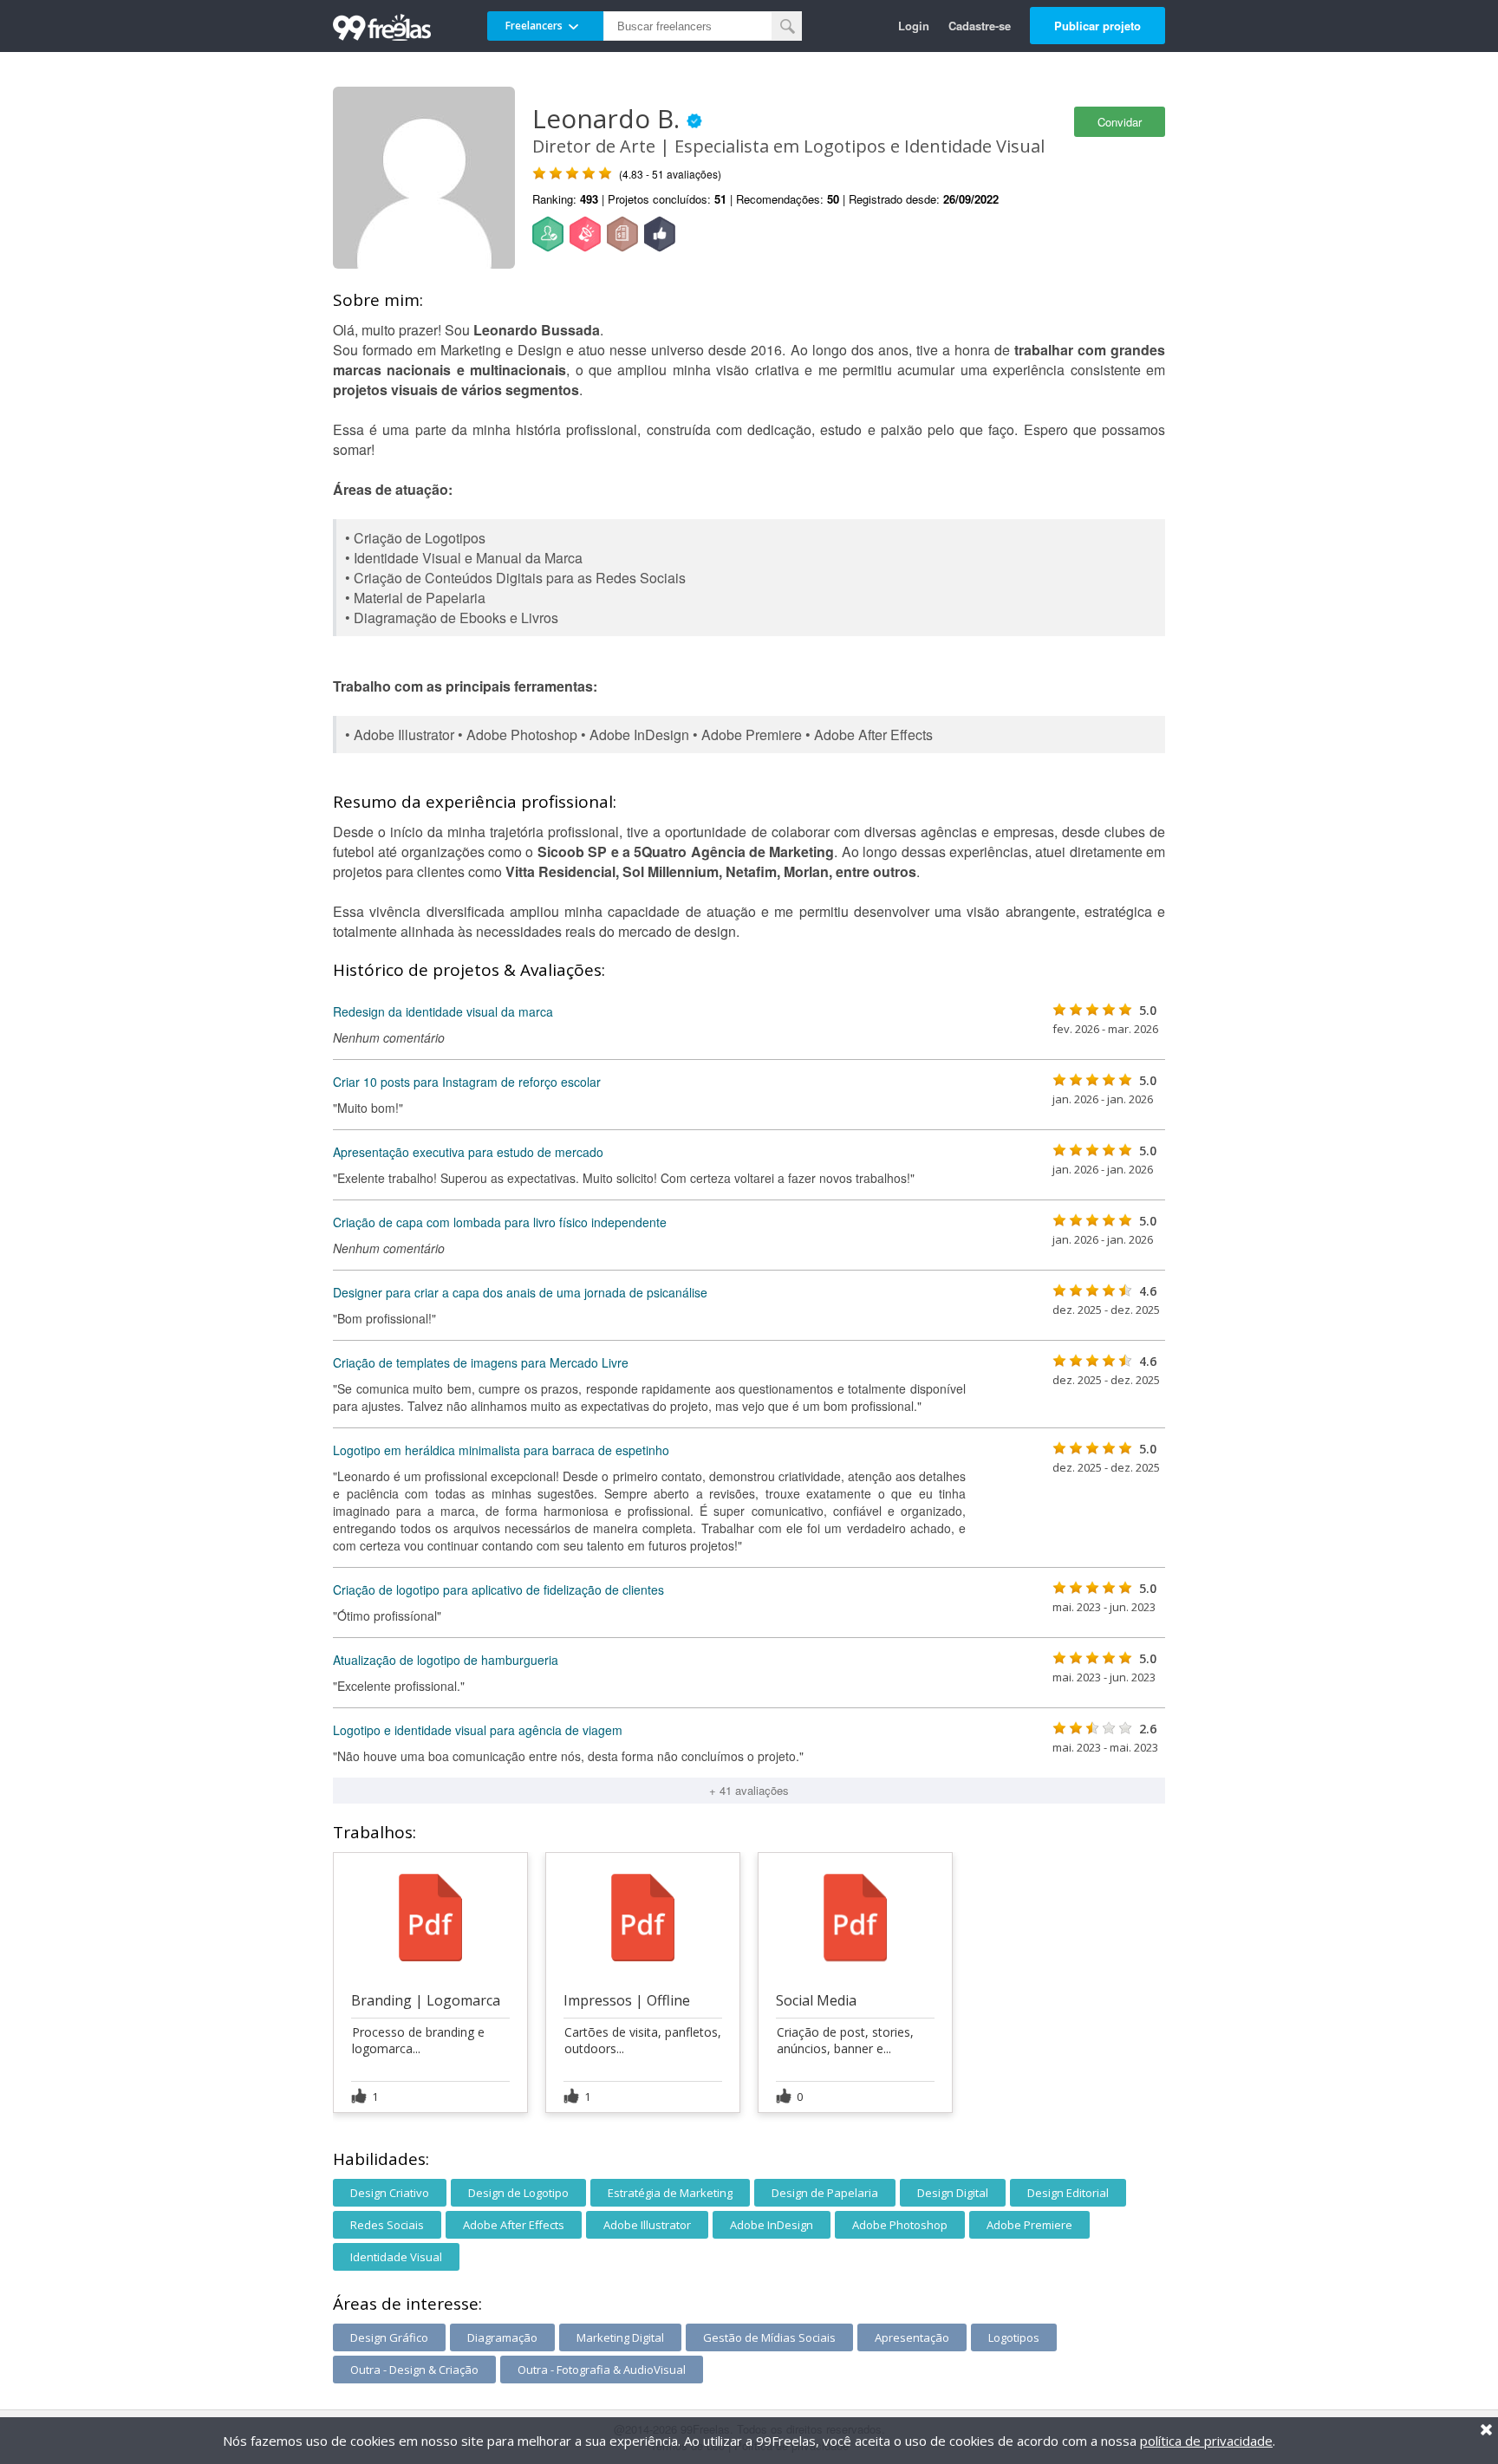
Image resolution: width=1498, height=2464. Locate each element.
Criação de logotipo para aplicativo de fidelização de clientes (498, 1590)
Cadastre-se (980, 26)
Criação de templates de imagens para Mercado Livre (481, 1362)
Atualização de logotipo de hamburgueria (446, 1660)
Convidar (1120, 122)
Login (914, 26)
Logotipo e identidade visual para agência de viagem (478, 1730)
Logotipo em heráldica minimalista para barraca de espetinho (501, 1450)
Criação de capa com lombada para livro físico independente (500, 1222)
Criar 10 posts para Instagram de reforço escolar (467, 1082)
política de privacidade (1206, 2441)
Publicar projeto (1097, 26)
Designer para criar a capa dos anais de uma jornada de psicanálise (520, 1292)
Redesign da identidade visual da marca (443, 1011)
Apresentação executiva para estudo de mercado (468, 1152)
